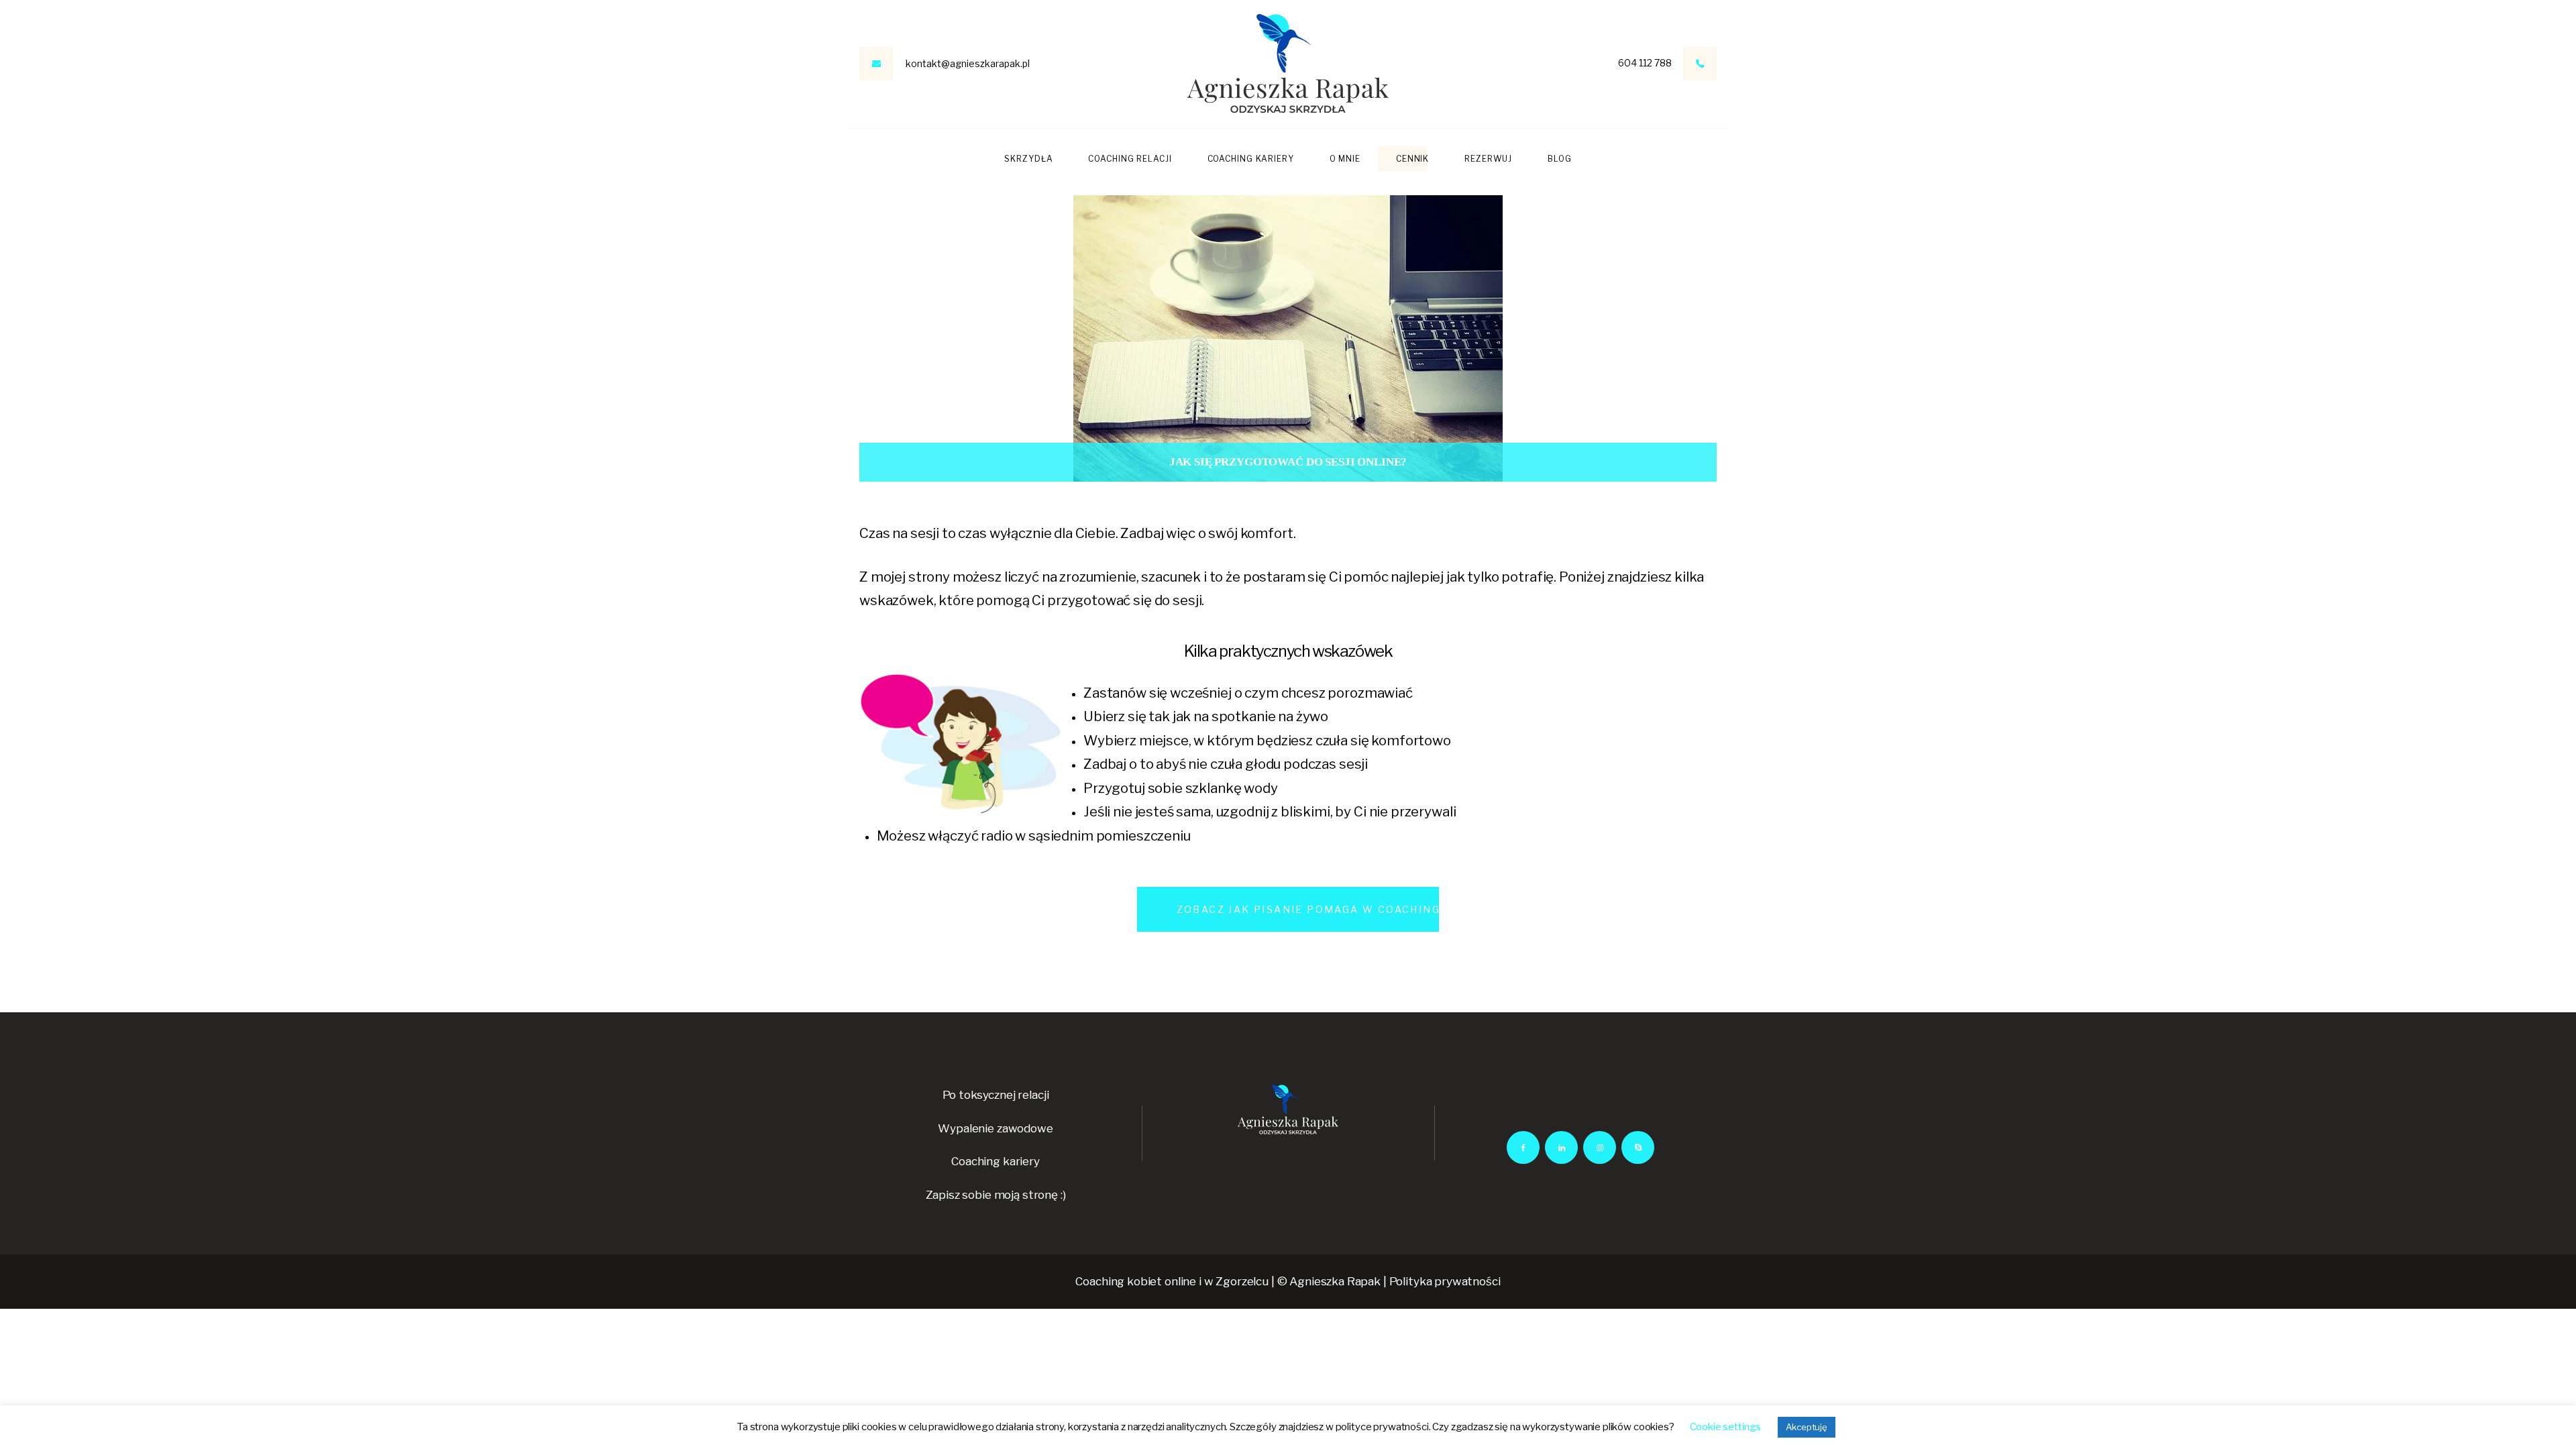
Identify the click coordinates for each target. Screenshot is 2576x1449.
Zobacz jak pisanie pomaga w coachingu (1312, 909)
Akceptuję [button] (1807, 1427)
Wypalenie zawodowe (995, 1128)
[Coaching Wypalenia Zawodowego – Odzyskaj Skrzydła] (1288, 64)
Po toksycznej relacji (996, 1095)
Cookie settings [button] (1726, 1427)
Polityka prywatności (1445, 1281)
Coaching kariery (996, 1161)
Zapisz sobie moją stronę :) (996, 1195)
